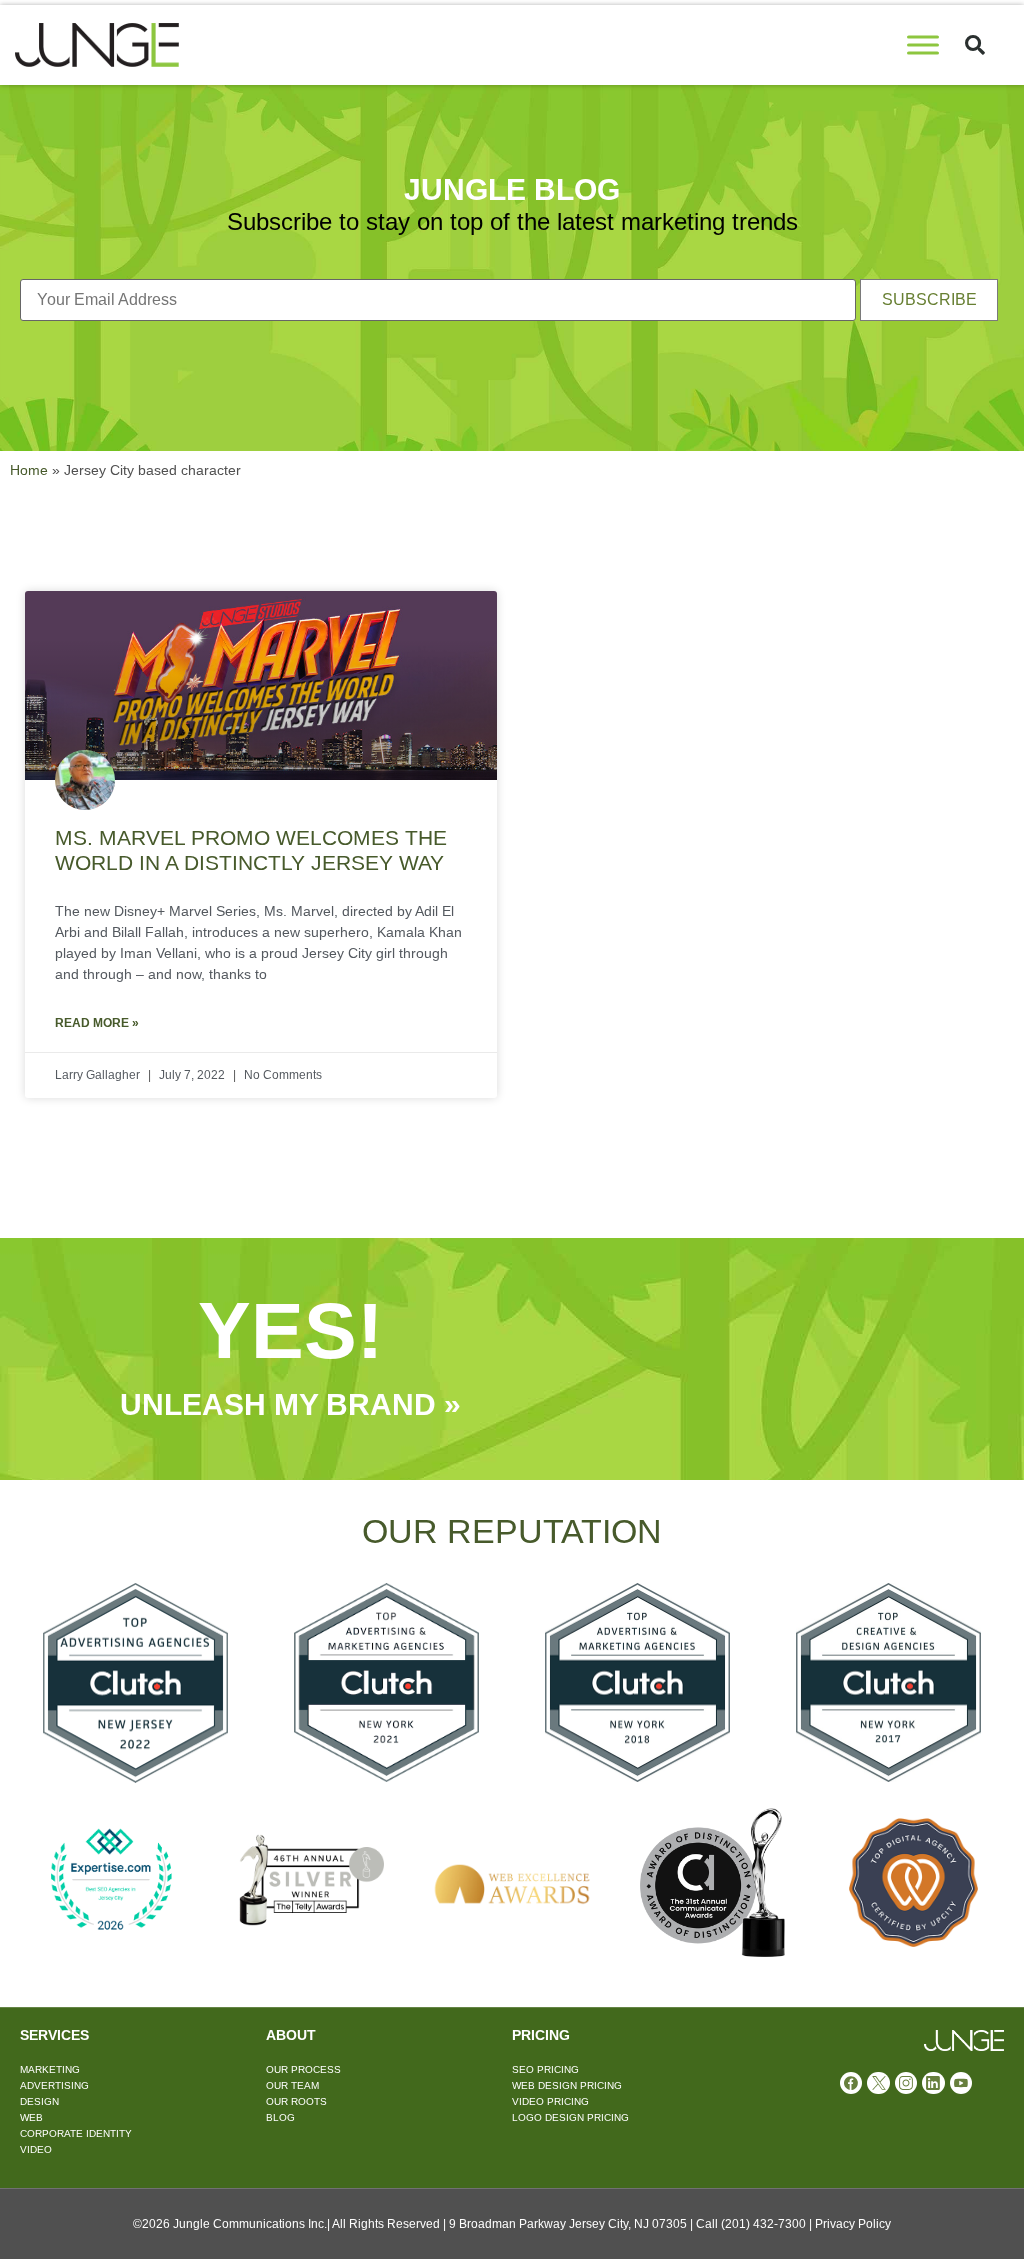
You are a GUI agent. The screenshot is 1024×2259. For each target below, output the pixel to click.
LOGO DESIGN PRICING (570, 2117)
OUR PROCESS (303, 2069)
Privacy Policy (853, 2224)
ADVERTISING (54, 2085)
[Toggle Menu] (923, 44)
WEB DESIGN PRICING (567, 2085)
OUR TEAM (292, 2085)
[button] (975, 45)
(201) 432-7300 (763, 2224)
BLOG (280, 2117)
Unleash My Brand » (290, 1404)
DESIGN (39, 2101)
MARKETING (50, 2069)
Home (29, 470)
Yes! (290, 1330)
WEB (31, 2117)
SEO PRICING (545, 2069)
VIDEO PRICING (550, 2101)
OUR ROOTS (296, 2101)
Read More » (97, 1023)
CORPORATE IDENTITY (76, 2133)
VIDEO (36, 2149)
